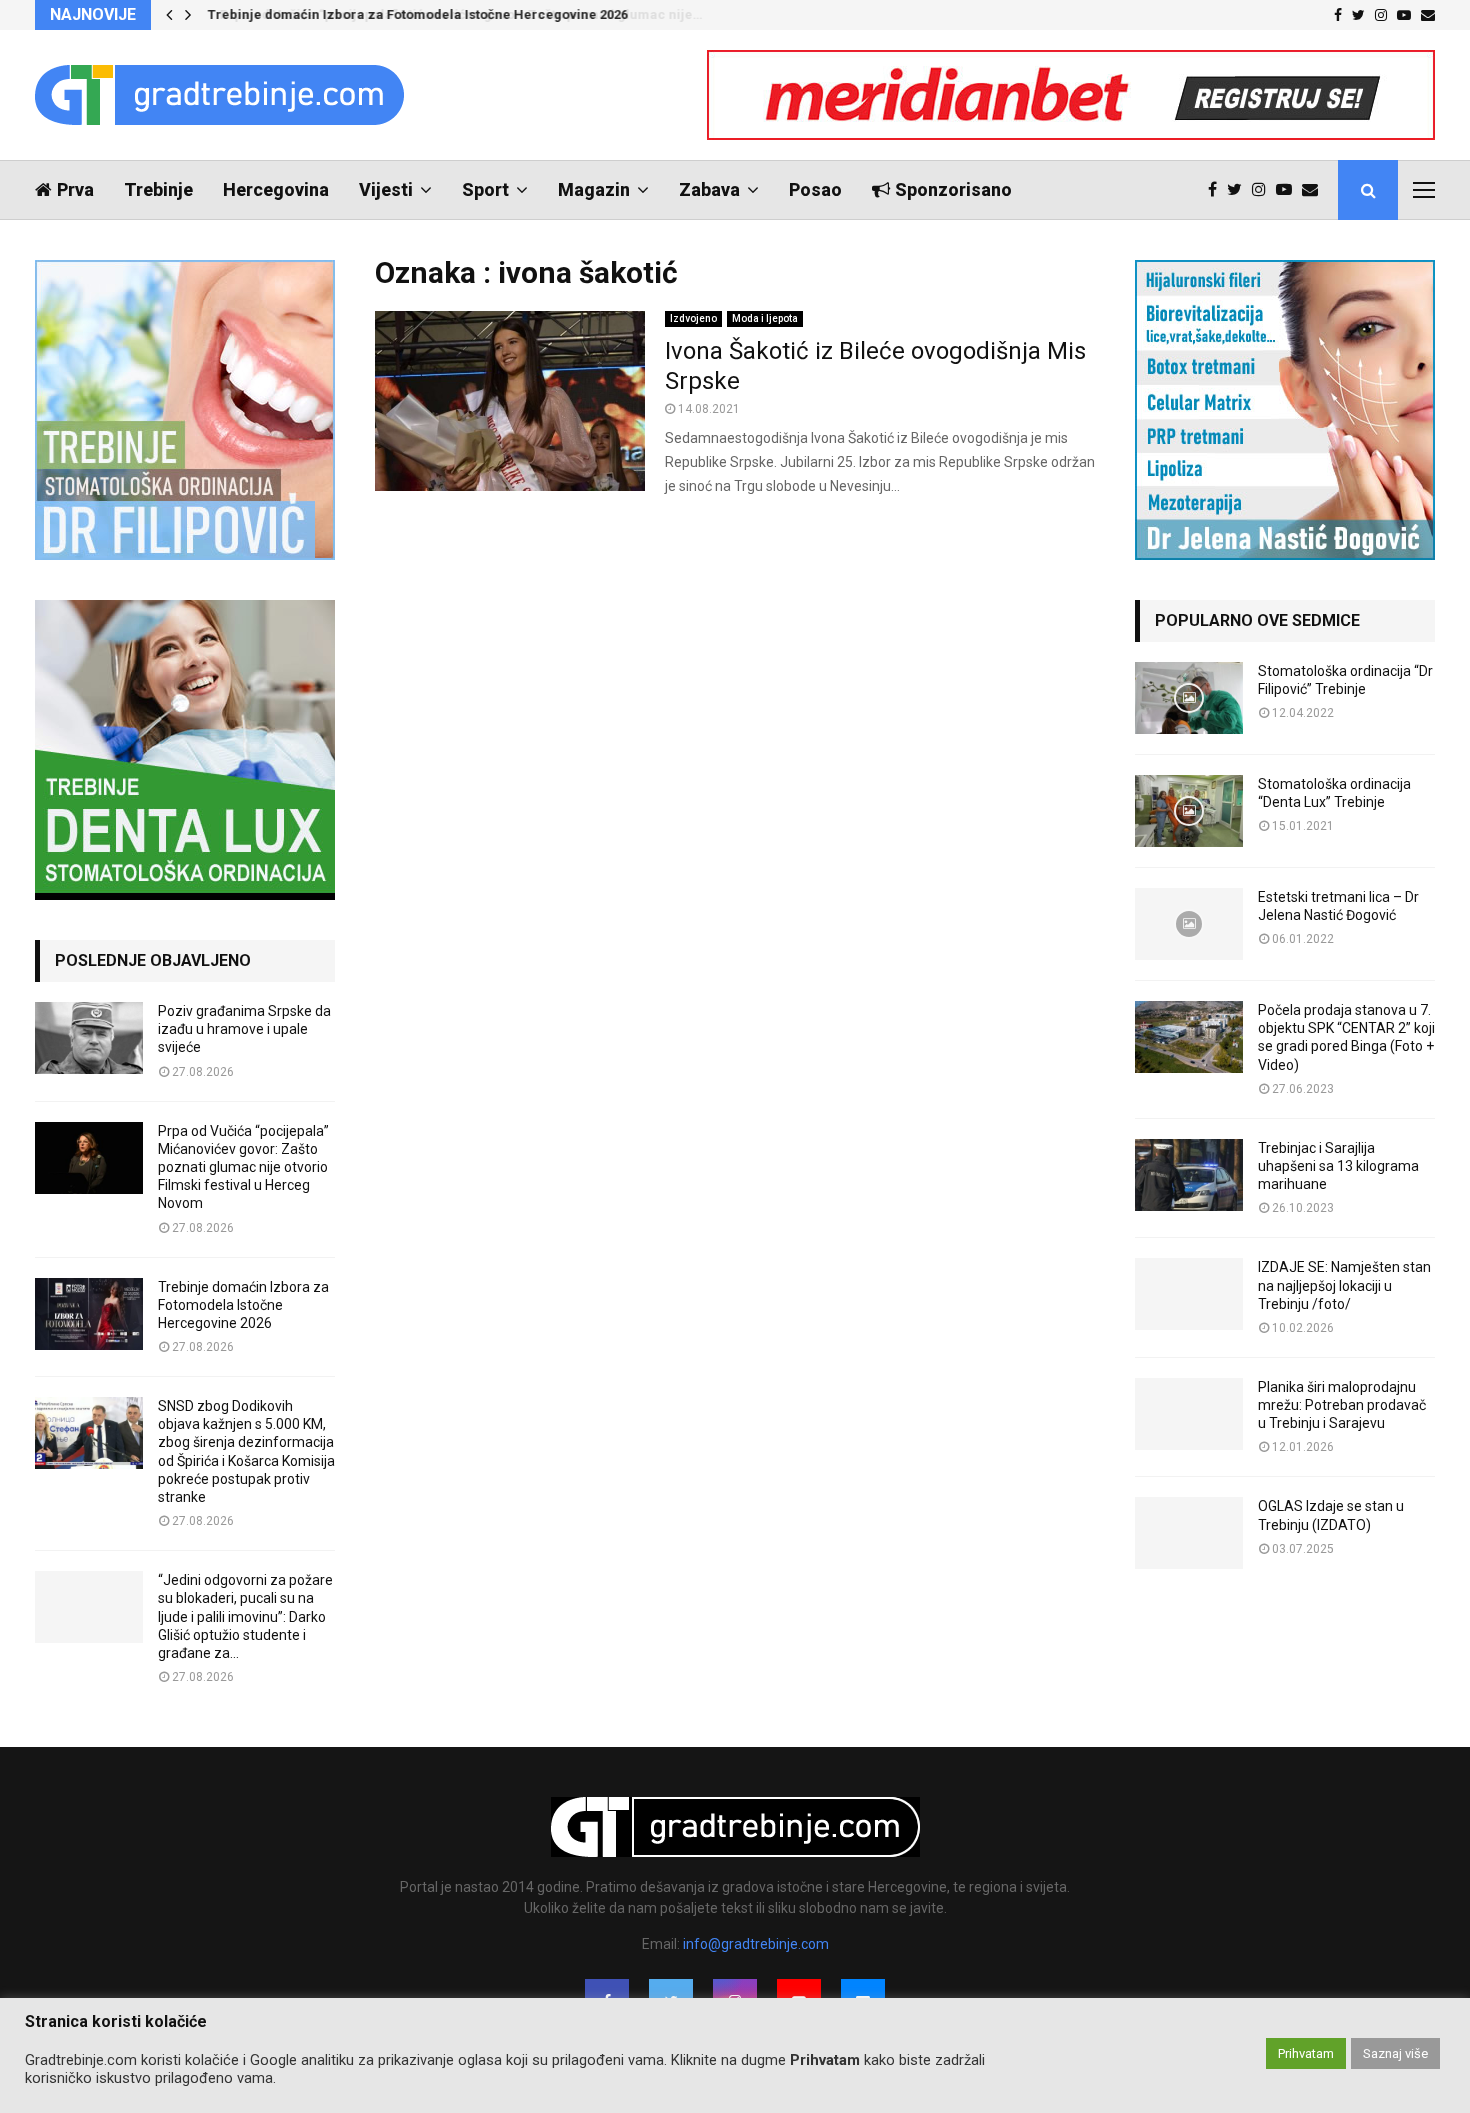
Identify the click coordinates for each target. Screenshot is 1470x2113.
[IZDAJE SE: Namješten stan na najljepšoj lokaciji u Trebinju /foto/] (1189, 1294)
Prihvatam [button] (1306, 2053)
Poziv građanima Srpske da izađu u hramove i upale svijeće (244, 1029)
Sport (485, 189)
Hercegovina (276, 189)
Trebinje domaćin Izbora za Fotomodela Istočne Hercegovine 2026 (416, 14)
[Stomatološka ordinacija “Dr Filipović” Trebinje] (1189, 698)
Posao (815, 189)
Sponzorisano (953, 189)
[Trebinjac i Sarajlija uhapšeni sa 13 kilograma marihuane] (1189, 1175)
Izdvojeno (693, 318)
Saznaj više (1395, 2053)
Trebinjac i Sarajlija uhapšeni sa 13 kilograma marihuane (1338, 1166)
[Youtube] (1289, 190)
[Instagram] (1264, 190)
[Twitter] (1239, 190)
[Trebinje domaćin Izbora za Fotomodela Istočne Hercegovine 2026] (89, 1314)
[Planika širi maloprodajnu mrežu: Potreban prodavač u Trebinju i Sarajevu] (1189, 1414)
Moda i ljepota (765, 318)
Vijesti (386, 189)
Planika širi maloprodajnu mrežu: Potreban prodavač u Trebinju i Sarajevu (1342, 1405)
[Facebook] (1217, 190)
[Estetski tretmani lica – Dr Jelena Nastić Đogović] (1189, 924)
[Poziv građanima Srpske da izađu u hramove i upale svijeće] (89, 1038)
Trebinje (158, 189)
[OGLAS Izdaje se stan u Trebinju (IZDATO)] (1189, 1533)
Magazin (594, 189)
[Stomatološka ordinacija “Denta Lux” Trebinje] (1189, 811)
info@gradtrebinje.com (756, 1944)
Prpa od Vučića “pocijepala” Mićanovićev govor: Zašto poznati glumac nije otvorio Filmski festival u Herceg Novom (243, 1167)
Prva (75, 189)
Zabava (709, 189)
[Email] (1315, 190)
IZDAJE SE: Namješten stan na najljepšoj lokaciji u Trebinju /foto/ (1344, 1285)
